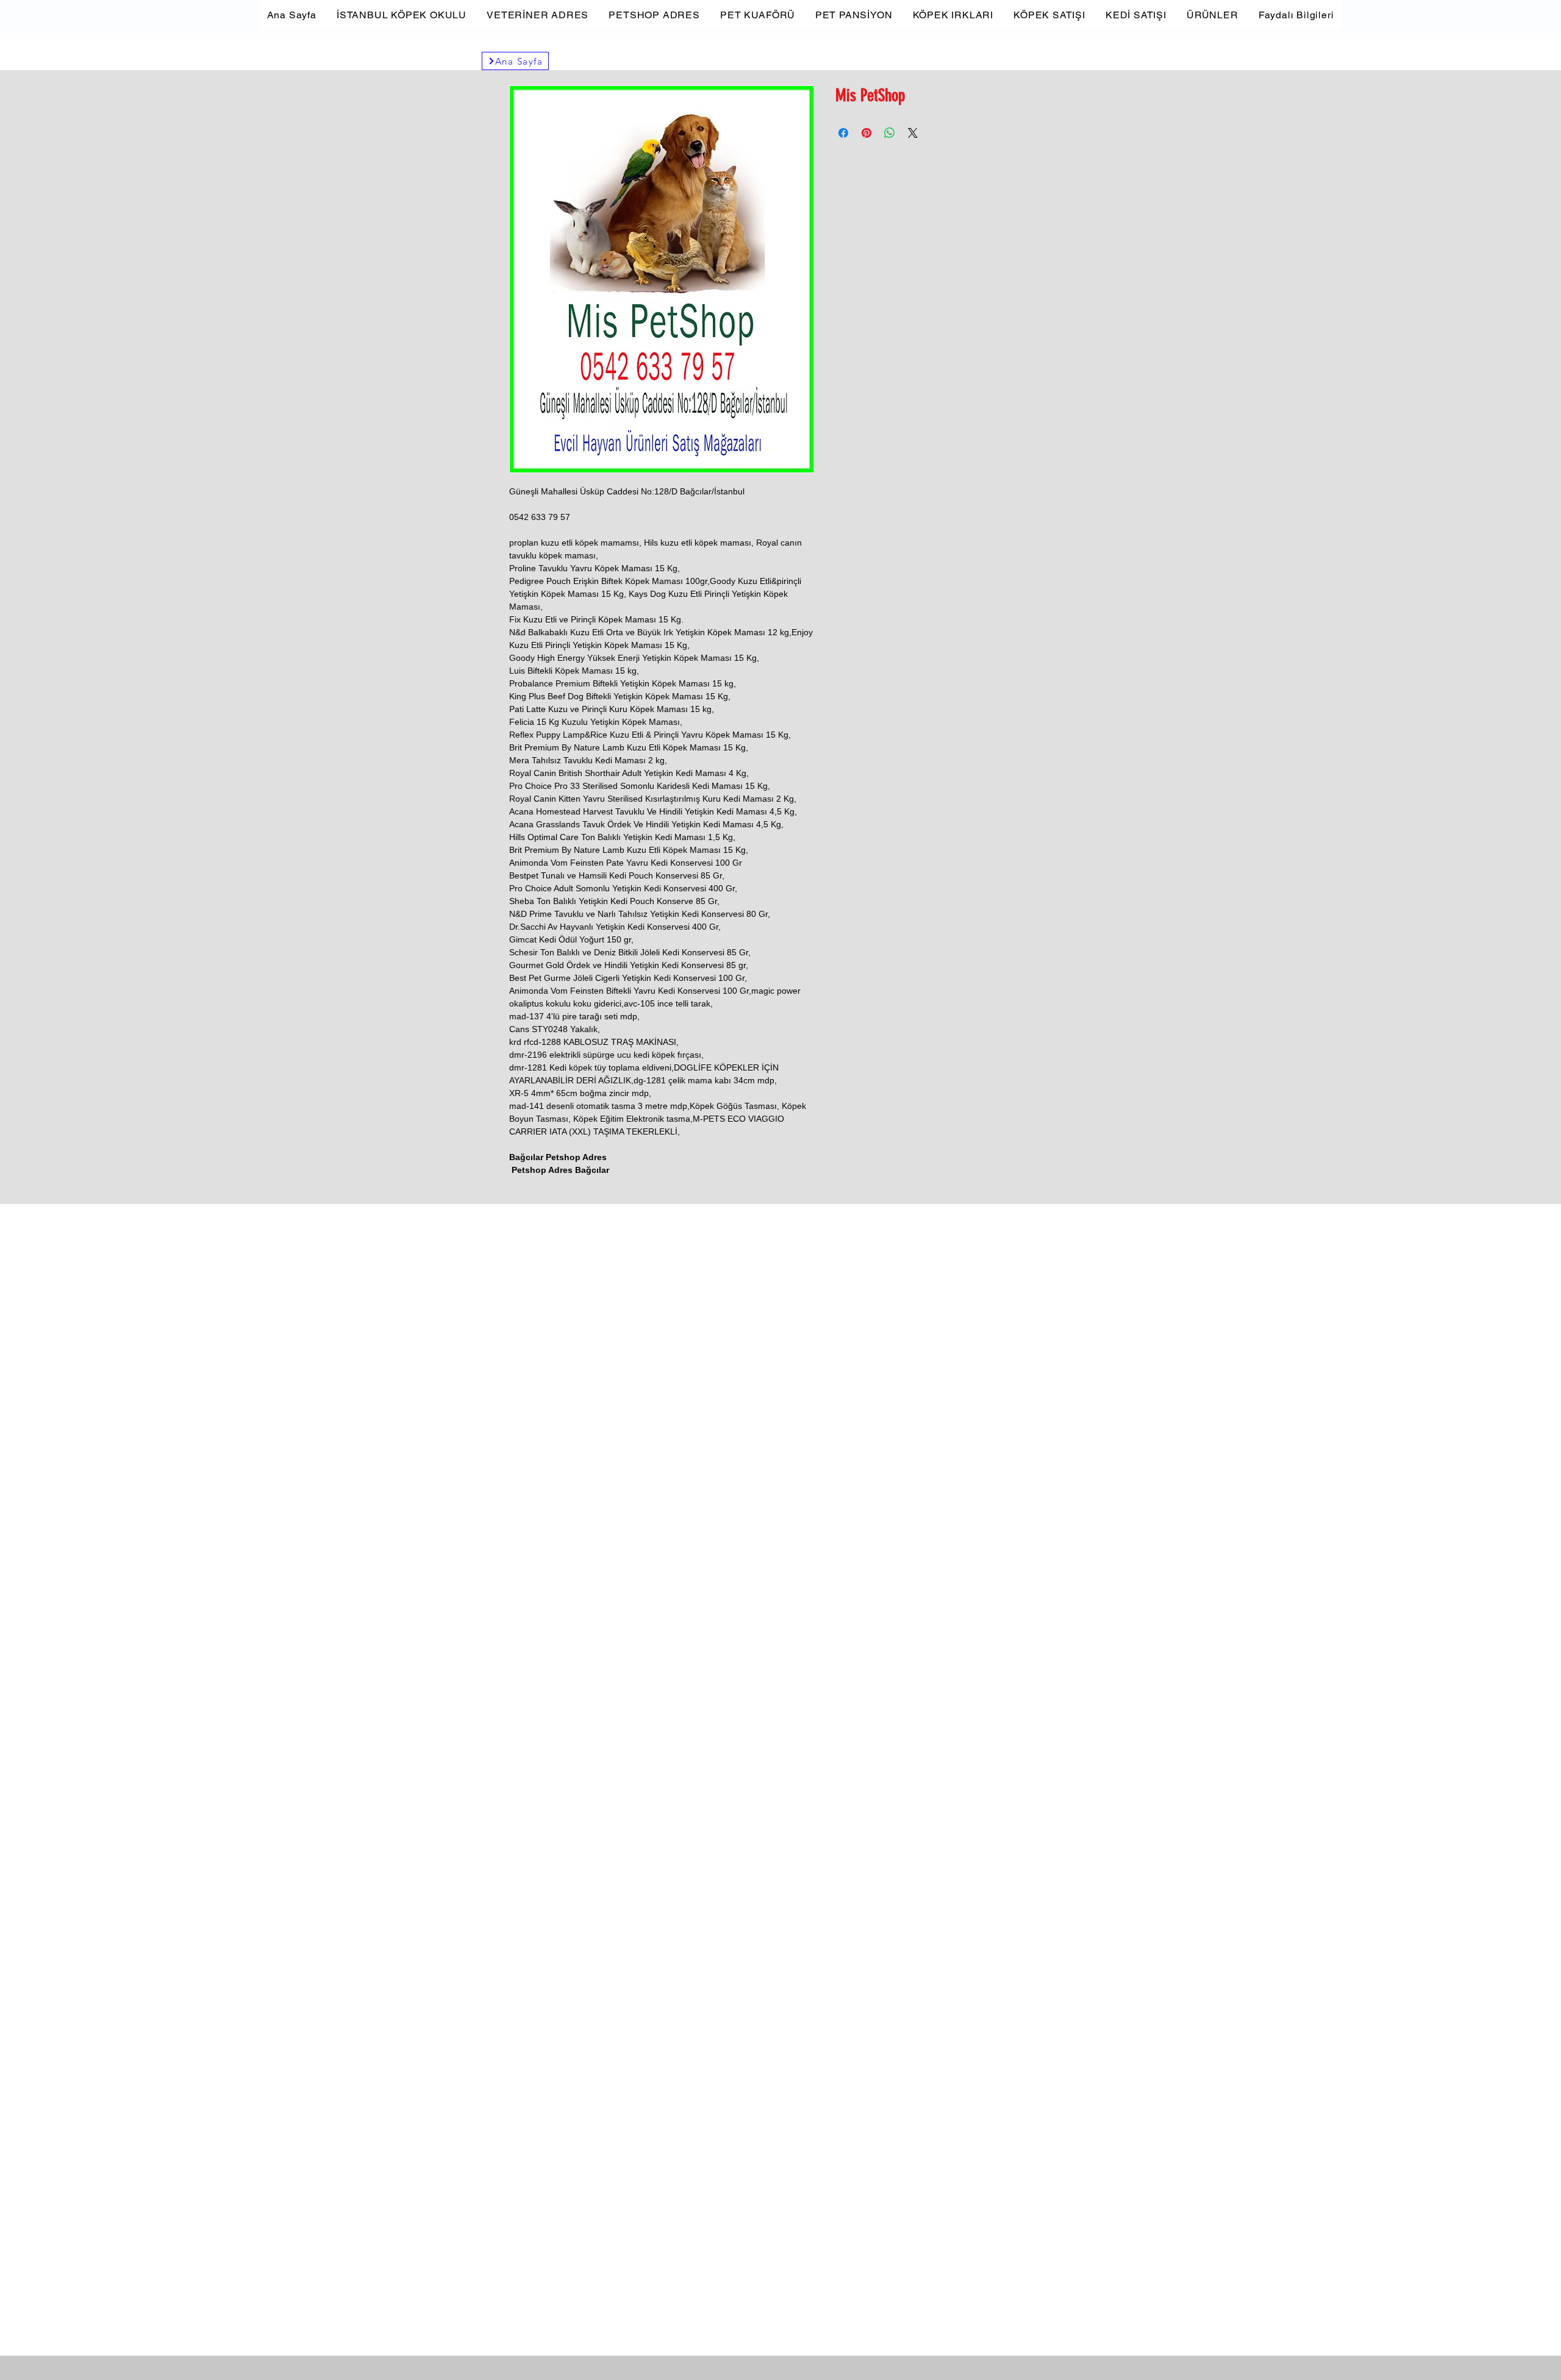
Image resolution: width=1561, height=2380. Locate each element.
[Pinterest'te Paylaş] (866, 133)
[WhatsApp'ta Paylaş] (890, 133)
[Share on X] (913, 133)
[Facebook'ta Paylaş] (843, 133)
